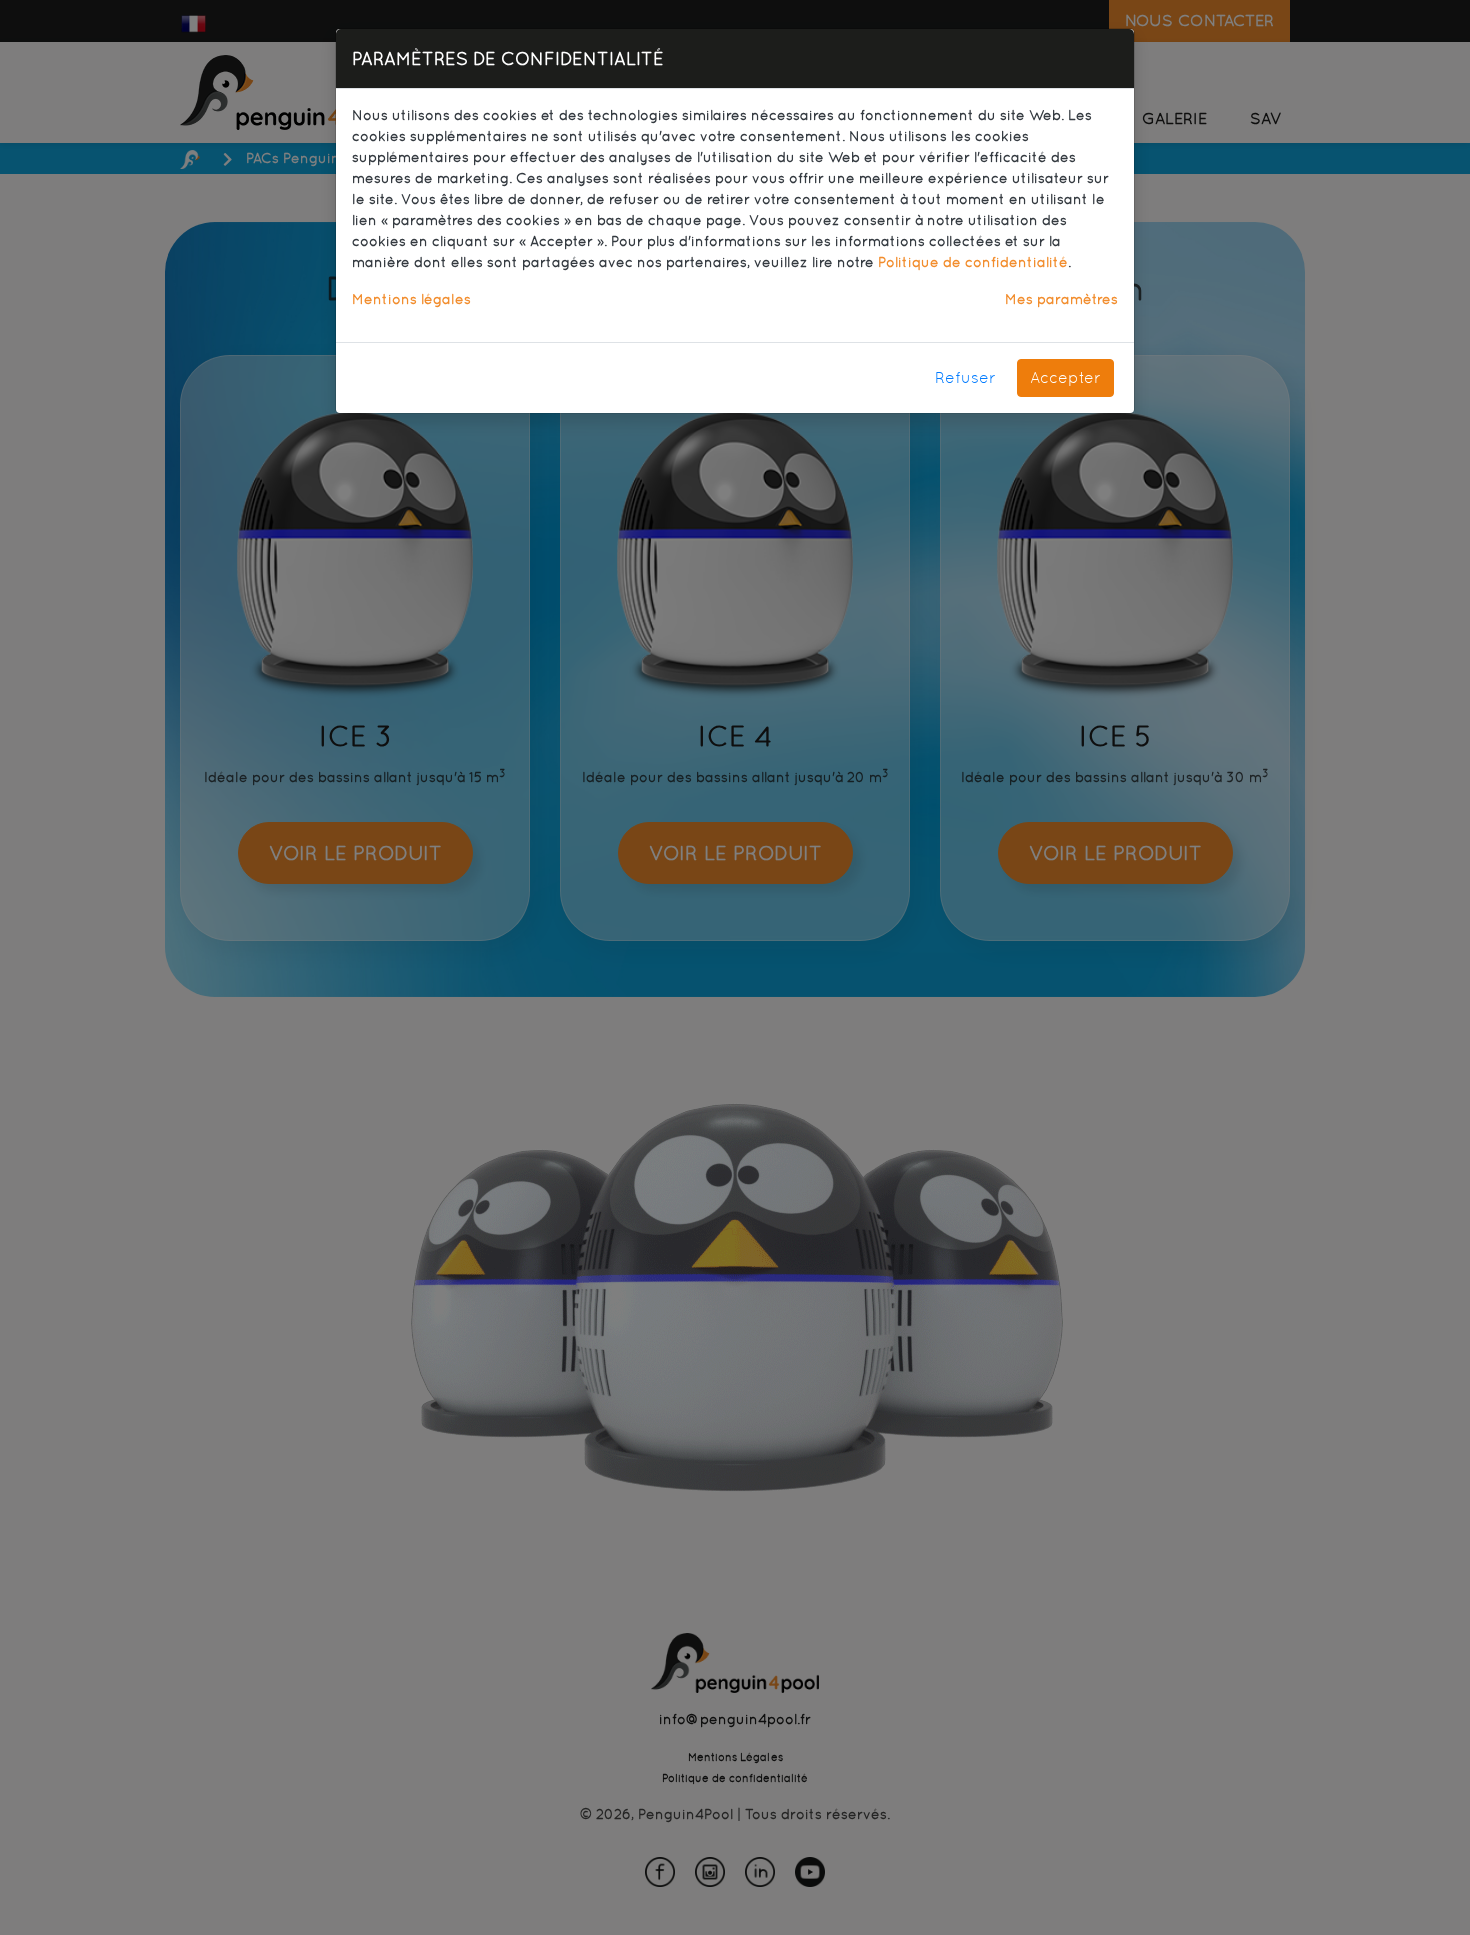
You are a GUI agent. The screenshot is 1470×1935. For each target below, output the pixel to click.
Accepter (1065, 377)
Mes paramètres (1061, 299)
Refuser (965, 377)
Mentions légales (411, 299)
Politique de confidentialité (973, 262)
